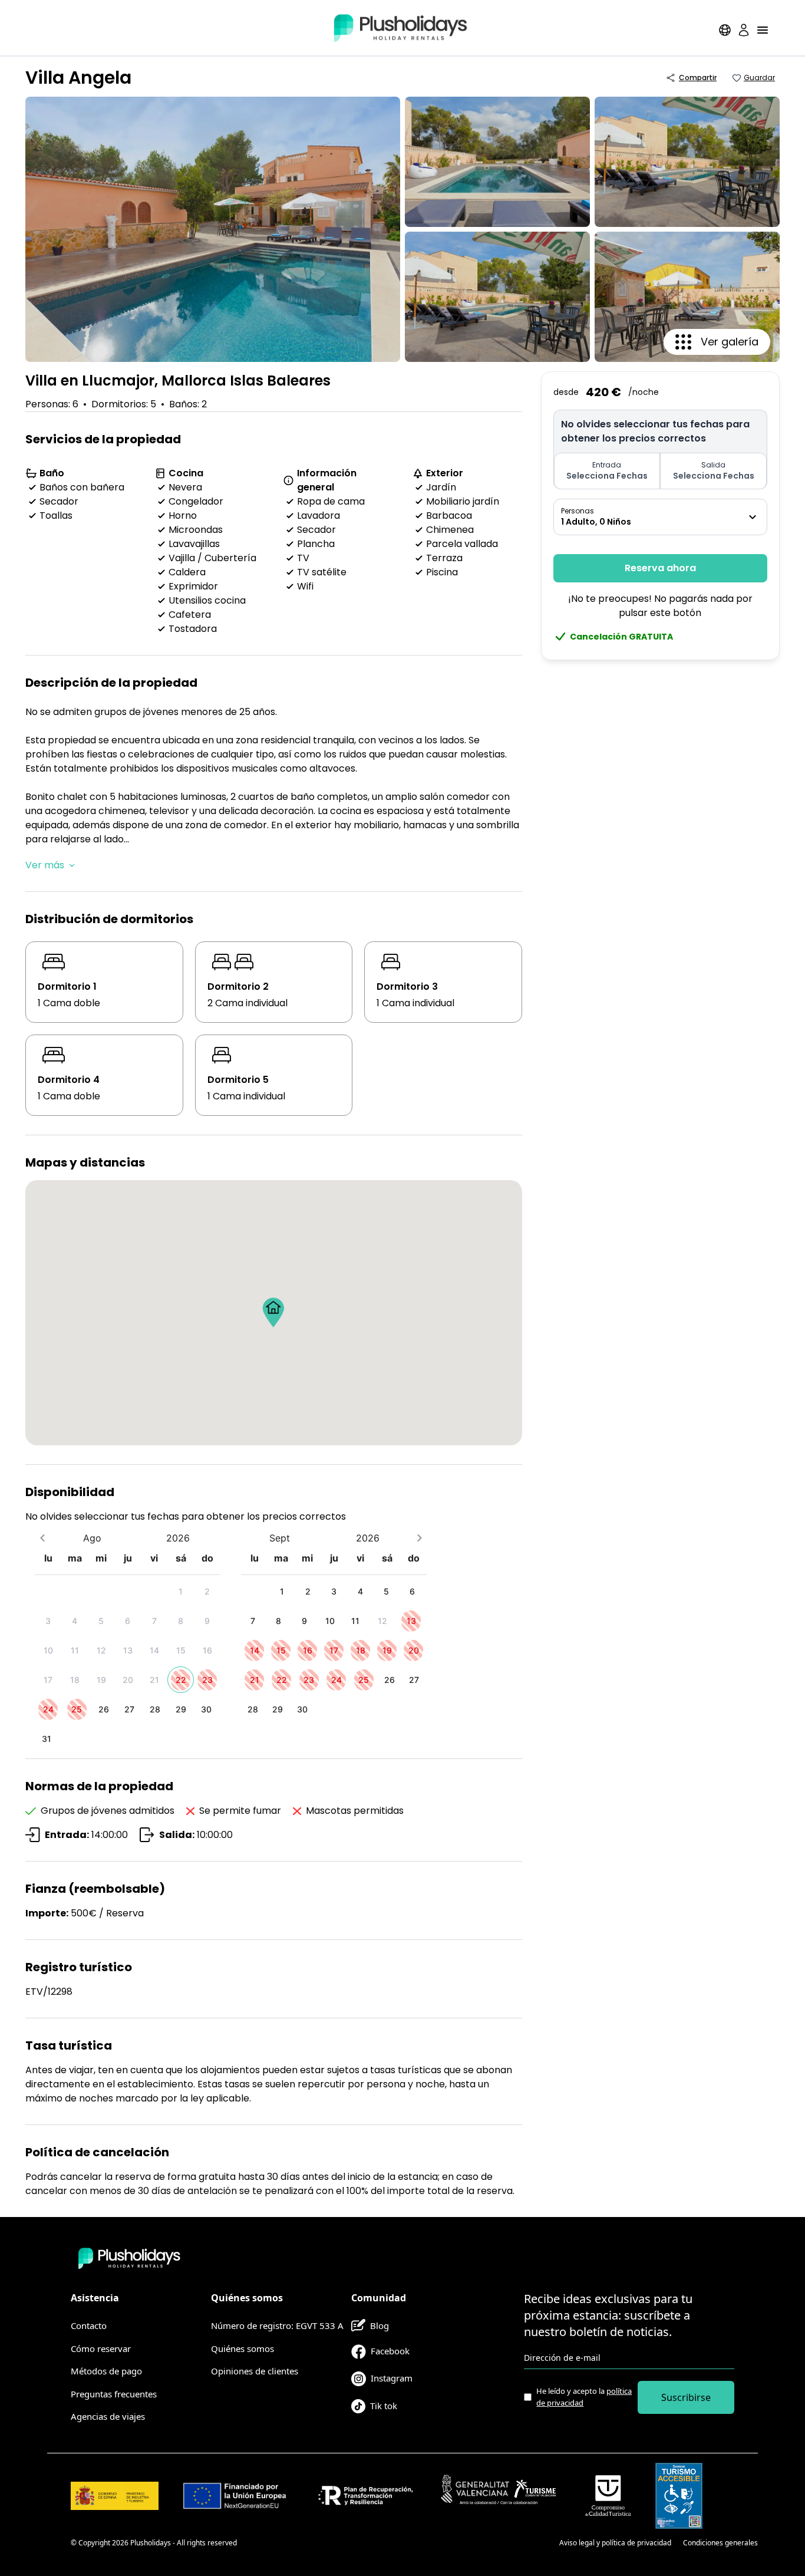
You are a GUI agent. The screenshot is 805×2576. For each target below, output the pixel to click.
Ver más (45, 865)
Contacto (89, 2325)
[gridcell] (181, 1591)
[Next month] (419, 1538)
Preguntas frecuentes (114, 2394)
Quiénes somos (243, 2348)
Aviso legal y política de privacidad (615, 2543)
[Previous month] (42, 1538)
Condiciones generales (720, 2543)
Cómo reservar (101, 2348)
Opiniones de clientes (255, 2371)
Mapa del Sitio (524, 2543)
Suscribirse (686, 2397)
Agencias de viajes (108, 2416)
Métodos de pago (106, 2371)
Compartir (698, 78)
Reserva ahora (660, 568)
